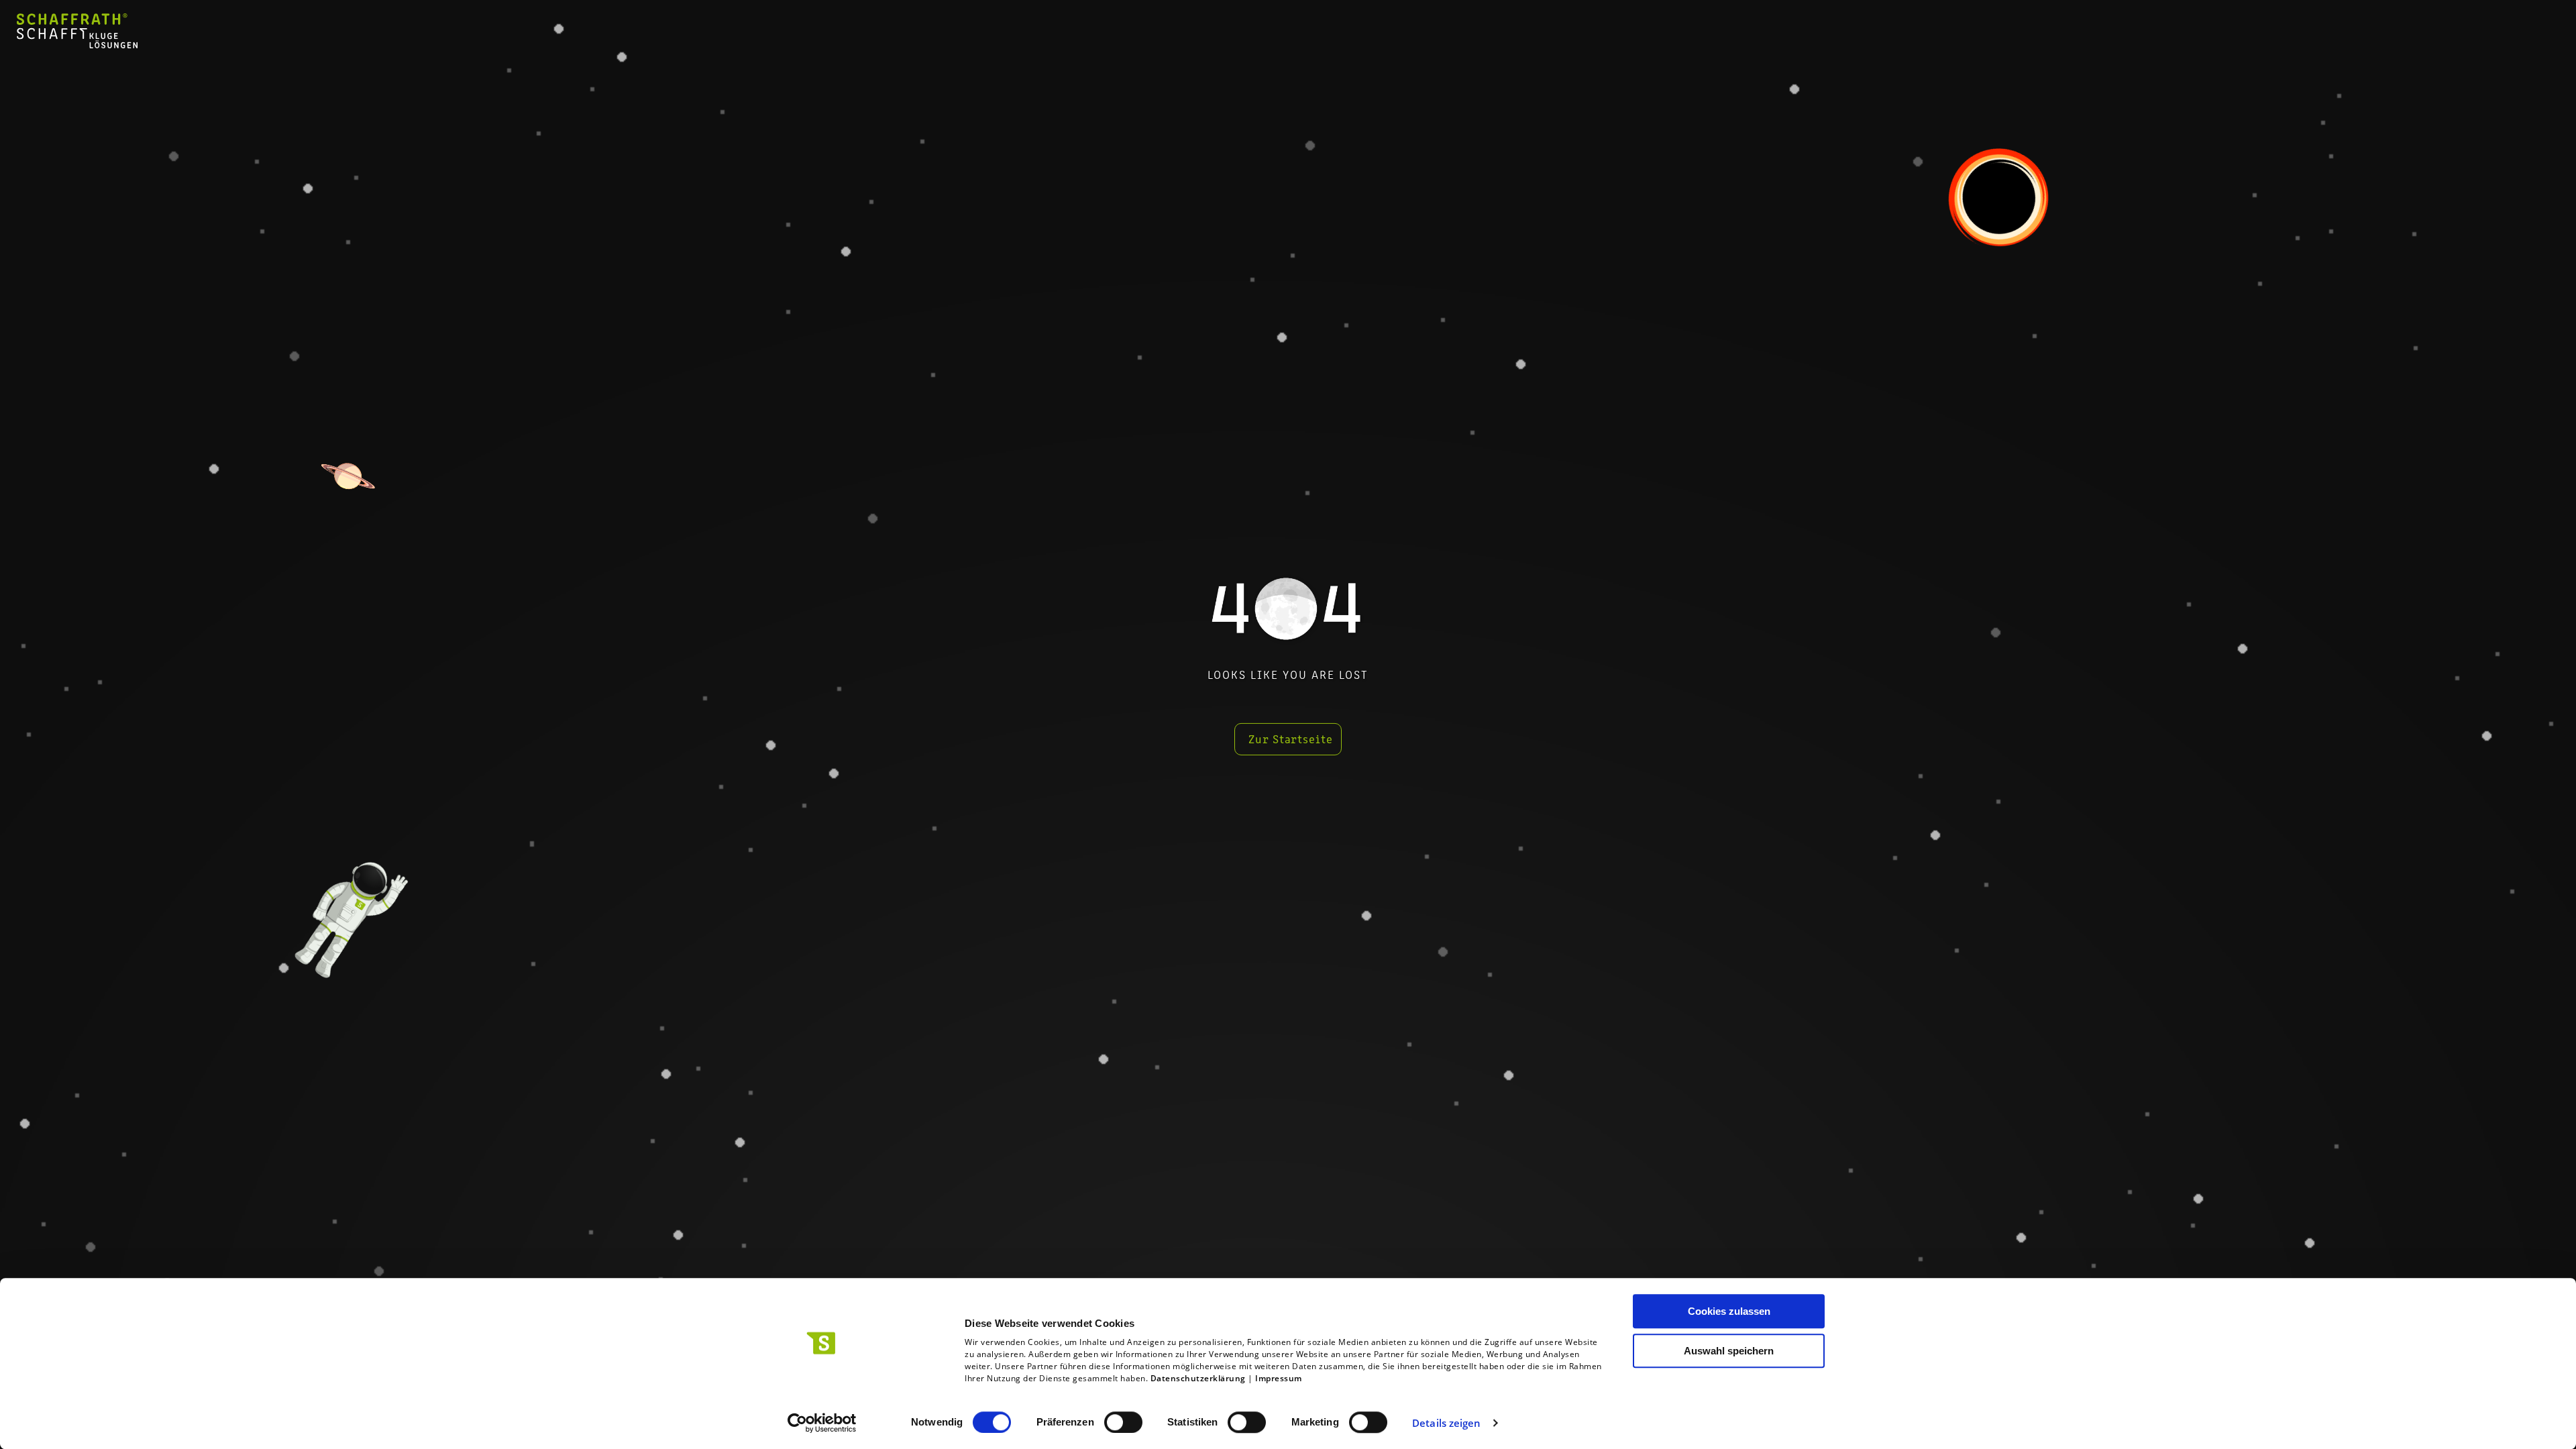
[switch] (1123, 1422)
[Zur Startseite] (77, 44)
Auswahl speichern (1729, 1351)
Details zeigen (1446, 1423)
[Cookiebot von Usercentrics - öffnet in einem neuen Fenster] (822, 1423)
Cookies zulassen (1729, 1311)
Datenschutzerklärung (1198, 1378)
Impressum (1279, 1378)
